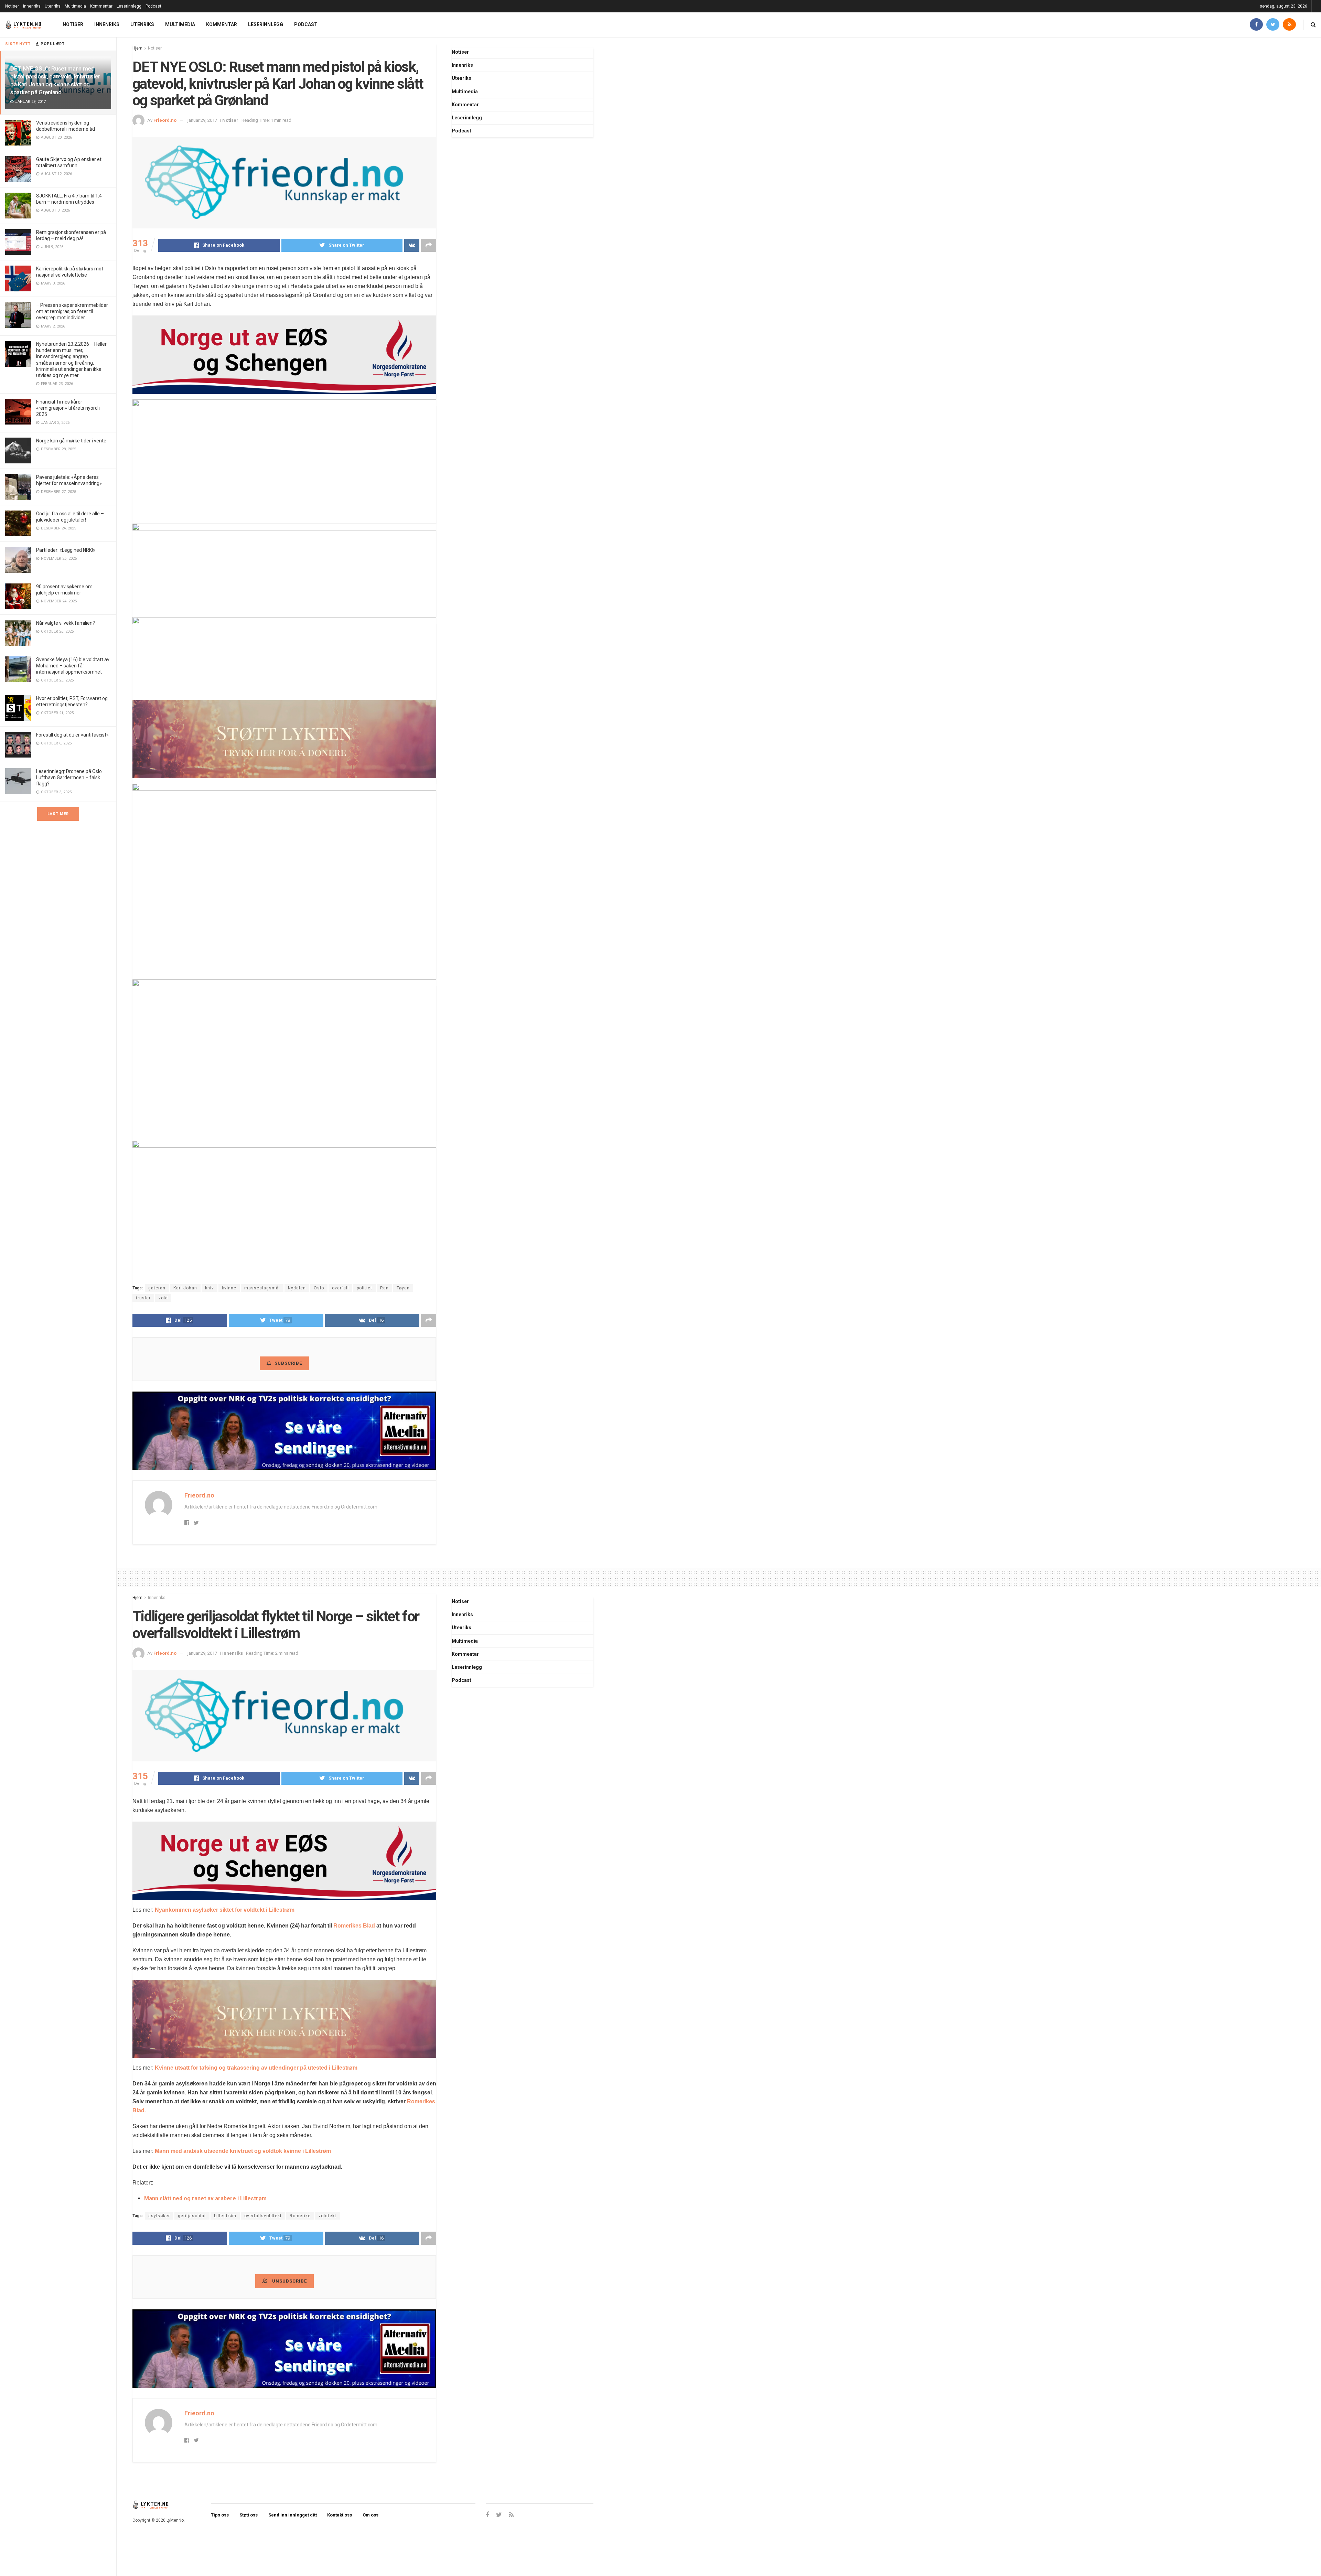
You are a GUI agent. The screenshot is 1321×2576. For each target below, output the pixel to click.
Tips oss (220, 2515)
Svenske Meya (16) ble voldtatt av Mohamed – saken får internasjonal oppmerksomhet (73, 666)
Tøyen (403, 1288)
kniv (210, 1288)
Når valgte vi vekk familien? (66, 623)
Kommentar (101, 6)
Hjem (137, 48)
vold (163, 1298)
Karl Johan (185, 1288)
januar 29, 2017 (202, 120)
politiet (364, 1288)
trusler (143, 1298)
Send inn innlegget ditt (293, 2515)
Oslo (319, 1288)
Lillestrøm (225, 2216)
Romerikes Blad (354, 1926)
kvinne (229, 1288)
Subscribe (288, 1363)
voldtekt (327, 2216)
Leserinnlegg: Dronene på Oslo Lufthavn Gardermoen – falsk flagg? (69, 777)
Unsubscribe (289, 2281)
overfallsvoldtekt (263, 2216)
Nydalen (297, 1288)
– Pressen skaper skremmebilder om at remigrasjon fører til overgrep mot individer (72, 311)
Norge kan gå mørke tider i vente (71, 441)
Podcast (153, 6)
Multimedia (75, 6)
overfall (340, 1288)
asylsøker (159, 2216)
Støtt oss (249, 2515)
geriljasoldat (192, 2216)
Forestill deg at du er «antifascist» (72, 735)
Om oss (370, 2515)
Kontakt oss (340, 2515)
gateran (157, 1288)
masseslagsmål (262, 1288)
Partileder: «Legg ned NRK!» (66, 550)
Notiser (12, 6)
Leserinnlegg (129, 6)
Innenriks (32, 6)
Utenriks (53, 6)
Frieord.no (165, 120)
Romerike (300, 2216)
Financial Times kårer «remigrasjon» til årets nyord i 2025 (68, 408)
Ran (384, 1288)
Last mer (58, 814)
